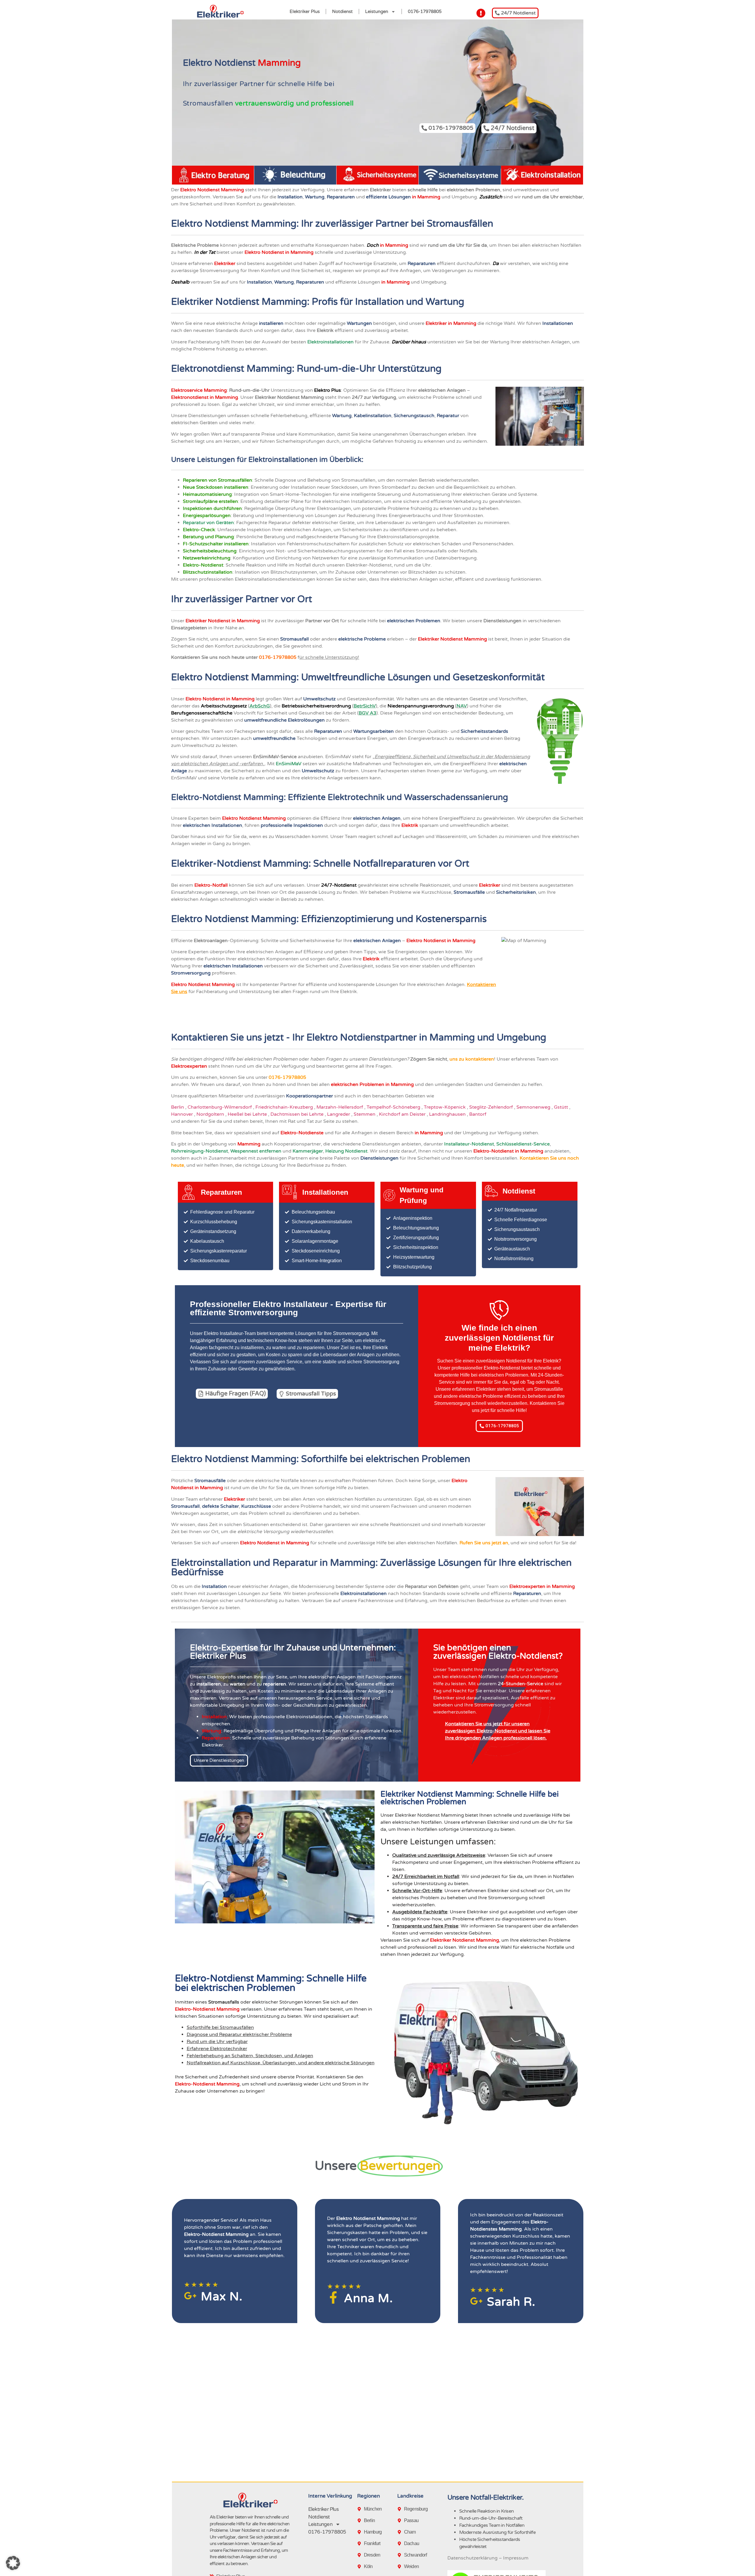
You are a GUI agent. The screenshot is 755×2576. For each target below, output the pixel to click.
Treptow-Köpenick (445, 1107)
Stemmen (365, 1114)
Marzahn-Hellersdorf (340, 1107)
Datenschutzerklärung (472, 2558)
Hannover (183, 1114)
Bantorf (478, 1114)
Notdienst (342, 11)
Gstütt (562, 1107)
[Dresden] (360, 2555)
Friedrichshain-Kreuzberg (285, 1107)
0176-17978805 (425, 11)
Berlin (178, 1107)
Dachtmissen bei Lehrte (298, 1114)
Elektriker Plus (305, 11)
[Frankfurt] (360, 2544)
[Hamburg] (360, 2532)
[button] (13, 2563)
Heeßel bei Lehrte (248, 1114)
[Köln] (360, 2567)
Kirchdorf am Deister (403, 1114)
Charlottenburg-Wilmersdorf (220, 1107)
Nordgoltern (211, 1114)
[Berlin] (360, 2521)
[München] (360, 2509)
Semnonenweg (534, 1107)
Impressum (516, 2558)
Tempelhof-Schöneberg (394, 1107)
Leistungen (377, 11)
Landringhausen (448, 1114)
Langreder (339, 1114)
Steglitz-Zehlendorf (492, 1107)
